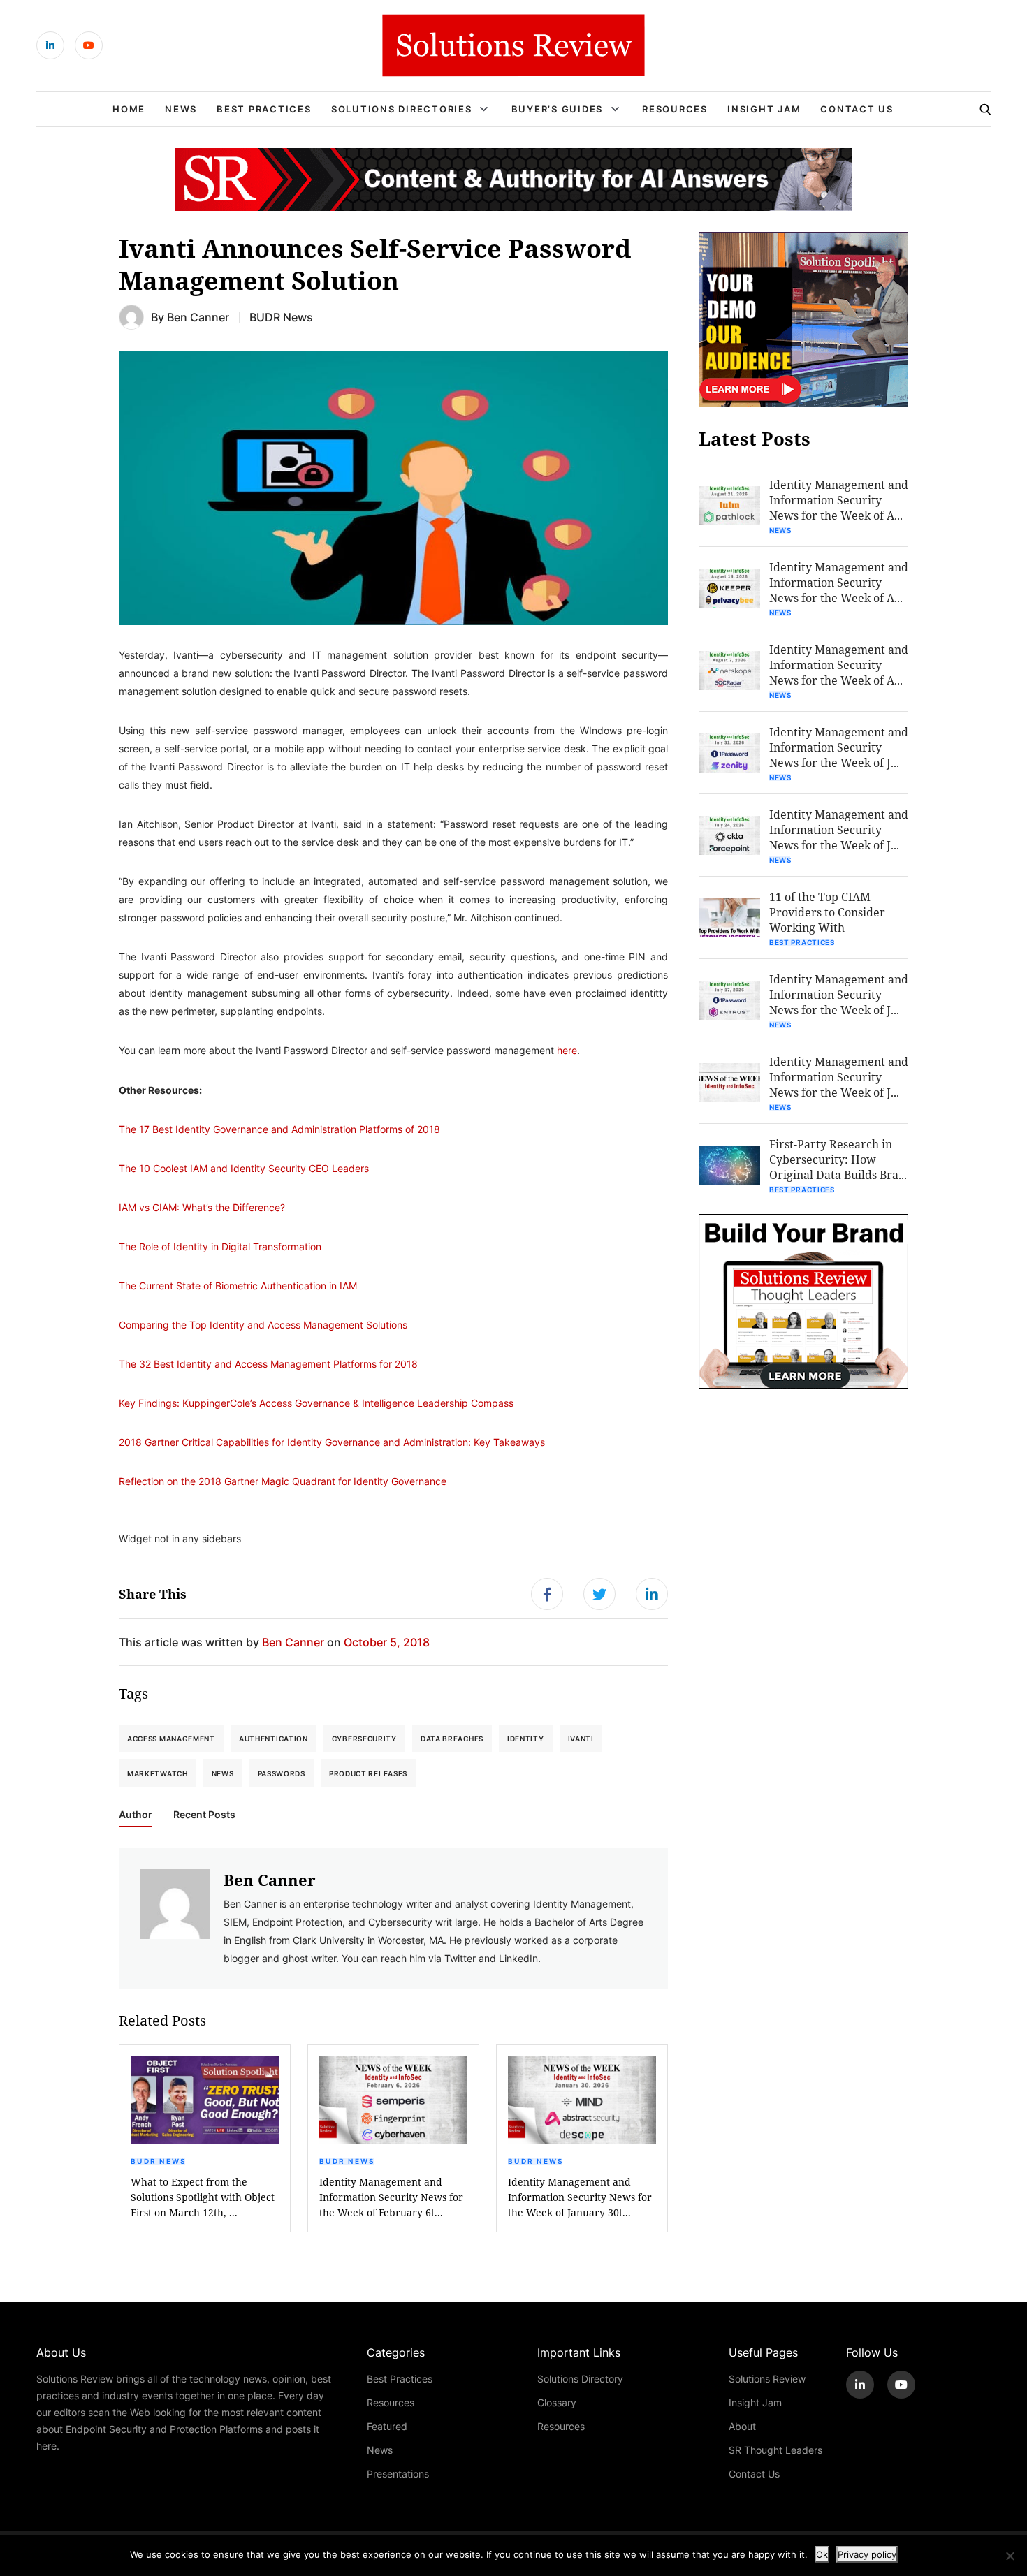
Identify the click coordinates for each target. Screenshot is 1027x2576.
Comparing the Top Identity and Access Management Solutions (263, 1325)
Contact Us (857, 109)
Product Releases (368, 1773)
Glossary (557, 2402)
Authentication (274, 1739)
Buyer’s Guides (558, 109)
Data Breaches (452, 1739)
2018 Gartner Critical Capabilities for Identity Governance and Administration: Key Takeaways (332, 1442)
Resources (675, 109)
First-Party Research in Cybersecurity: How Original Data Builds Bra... (838, 1159)
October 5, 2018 (387, 1642)
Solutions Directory (580, 2379)
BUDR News (281, 317)
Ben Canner (198, 317)
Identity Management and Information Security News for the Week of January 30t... (580, 2197)
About (742, 2426)
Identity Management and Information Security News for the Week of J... (839, 747)
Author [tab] (136, 1815)
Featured (387, 2426)
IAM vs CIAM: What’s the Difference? (202, 1207)
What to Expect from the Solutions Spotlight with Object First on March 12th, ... (203, 2197)
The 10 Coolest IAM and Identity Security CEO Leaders (244, 1168)
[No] (1010, 2556)
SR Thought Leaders (775, 2450)
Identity (526, 1739)
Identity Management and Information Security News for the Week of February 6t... (391, 2197)
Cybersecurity (364, 1739)
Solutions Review (767, 2379)
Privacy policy (867, 2554)
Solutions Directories (402, 109)
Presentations (398, 2474)
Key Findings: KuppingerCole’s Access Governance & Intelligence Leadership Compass (316, 1403)
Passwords (282, 1773)
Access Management (171, 1739)
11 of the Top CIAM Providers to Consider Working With (827, 912)
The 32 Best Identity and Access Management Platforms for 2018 (268, 1364)
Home (129, 109)
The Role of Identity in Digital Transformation (220, 1246)
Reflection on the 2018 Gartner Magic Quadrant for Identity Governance (283, 1481)
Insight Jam (764, 109)
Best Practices (264, 109)
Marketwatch (158, 1773)
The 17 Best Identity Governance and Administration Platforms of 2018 (279, 1129)
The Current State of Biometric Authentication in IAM (238, 1286)
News (181, 109)
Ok (822, 2554)
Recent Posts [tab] (204, 1815)
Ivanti (581, 1739)
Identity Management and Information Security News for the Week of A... (839, 500)
